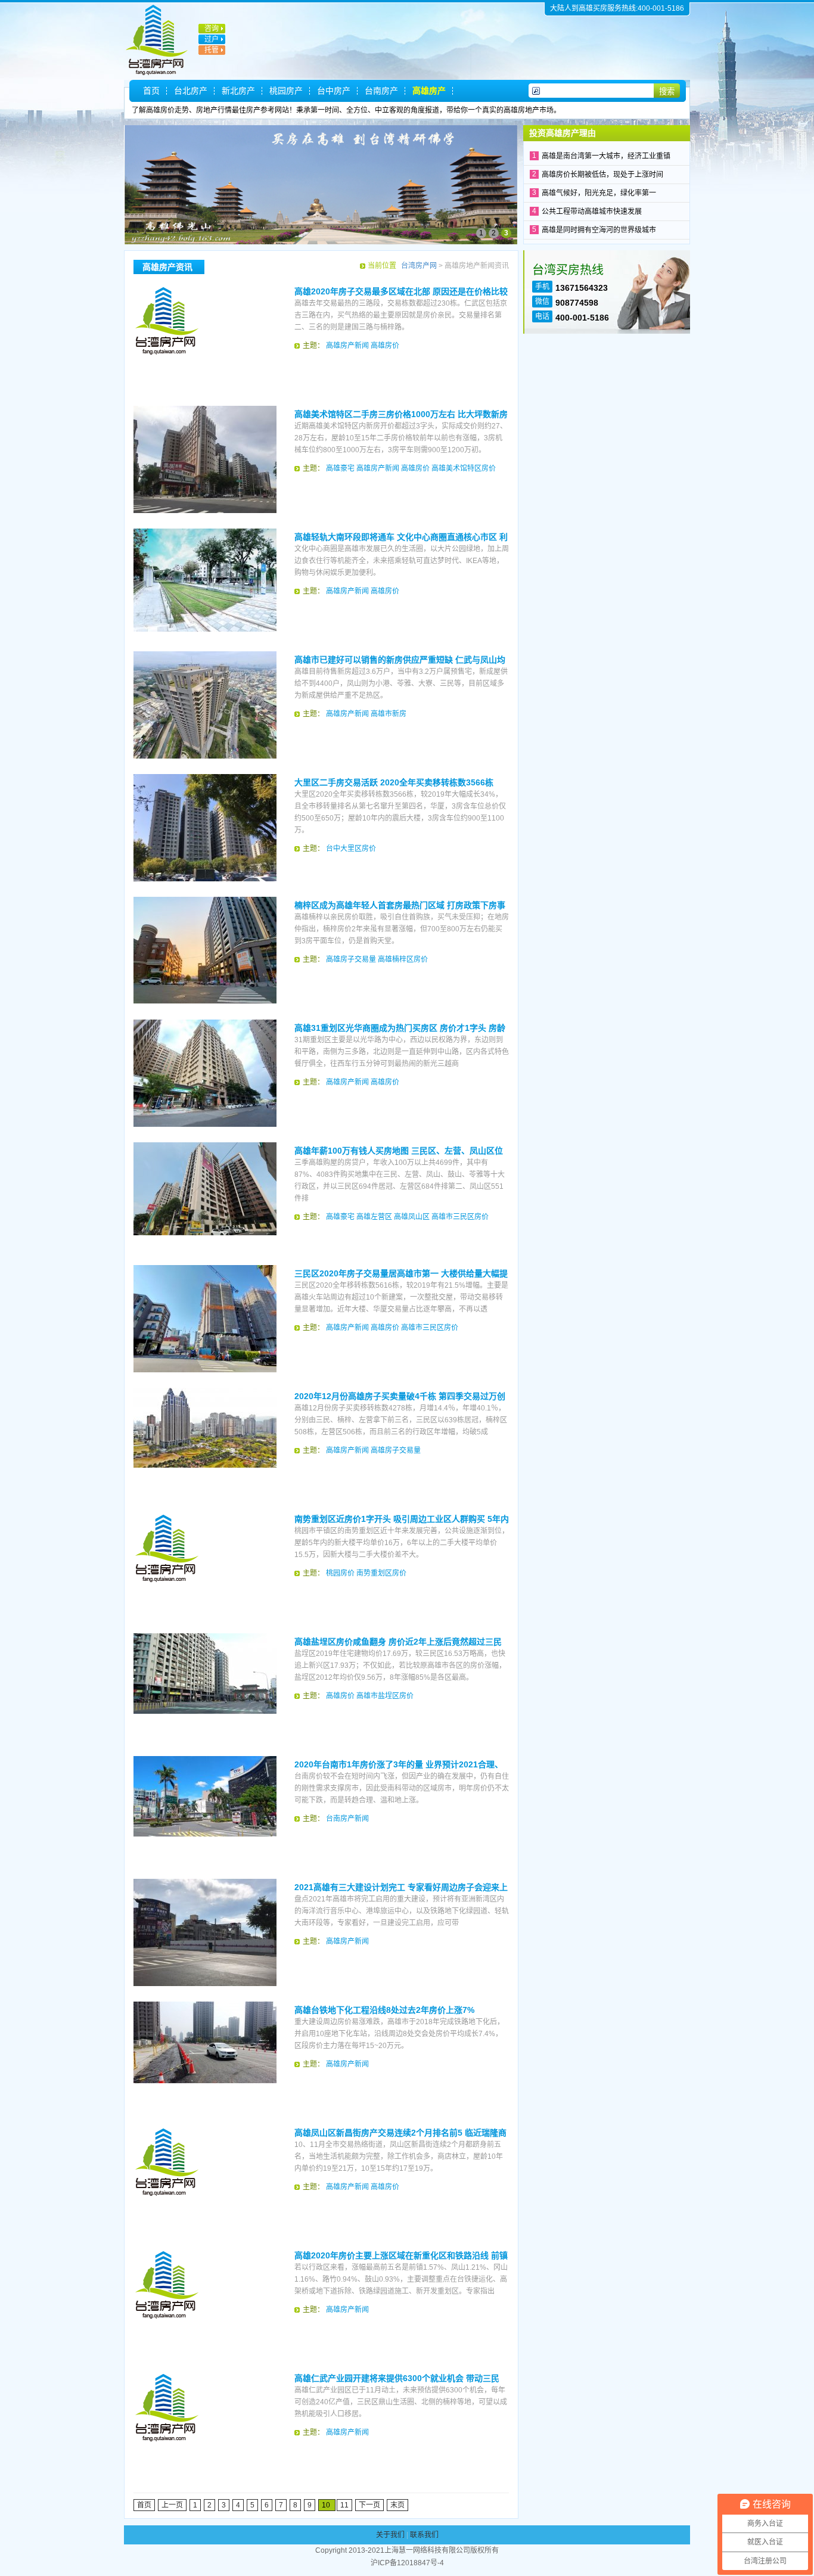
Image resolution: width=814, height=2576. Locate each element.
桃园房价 (340, 1573)
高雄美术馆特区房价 (464, 468)
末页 (397, 2505)
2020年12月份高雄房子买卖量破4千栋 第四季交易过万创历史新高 (400, 1397)
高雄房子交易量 (351, 959)
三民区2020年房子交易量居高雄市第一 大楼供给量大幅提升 (401, 1274)
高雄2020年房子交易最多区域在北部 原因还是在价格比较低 (401, 292)
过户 (212, 39)
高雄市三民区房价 (460, 1217)
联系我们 (424, 2535)
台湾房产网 (419, 266)
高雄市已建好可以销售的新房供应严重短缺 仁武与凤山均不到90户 (400, 660)
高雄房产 (429, 91)
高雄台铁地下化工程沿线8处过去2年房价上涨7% (384, 2010)
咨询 (212, 29)
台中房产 (334, 91)
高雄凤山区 (412, 1217)
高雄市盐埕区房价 (385, 1696)
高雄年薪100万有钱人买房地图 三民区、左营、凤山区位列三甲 (399, 1151)
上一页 (172, 2505)
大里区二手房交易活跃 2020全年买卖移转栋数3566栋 (394, 782)
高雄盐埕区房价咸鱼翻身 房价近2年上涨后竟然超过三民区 (398, 1642)
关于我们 (390, 2535)
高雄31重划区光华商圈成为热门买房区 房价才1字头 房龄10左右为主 (400, 1028)
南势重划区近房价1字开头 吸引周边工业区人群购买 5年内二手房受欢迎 (402, 1520)
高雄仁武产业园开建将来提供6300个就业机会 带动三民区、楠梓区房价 (397, 2379)
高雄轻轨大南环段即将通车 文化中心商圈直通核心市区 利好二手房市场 (401, 537)
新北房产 (238, 91)
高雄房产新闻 (347, 346)
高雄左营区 (374, 1217)
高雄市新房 (389, 714)
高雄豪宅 (340, 468)
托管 (212, 50)
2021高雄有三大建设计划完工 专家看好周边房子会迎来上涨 (401, 1888)
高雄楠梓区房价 (403, 959)
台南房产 (381, 91)
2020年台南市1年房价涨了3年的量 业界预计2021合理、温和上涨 (399, 1765)
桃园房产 (286, 91)
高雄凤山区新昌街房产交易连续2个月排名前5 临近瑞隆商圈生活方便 (400, 2133)
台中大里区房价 (351, 849)
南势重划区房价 (381, 1573)
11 (344, 2505)
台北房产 (191, 91)
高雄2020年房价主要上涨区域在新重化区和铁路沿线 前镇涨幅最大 (401, 2256)
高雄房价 (385, 346)
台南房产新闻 (347, 1819)
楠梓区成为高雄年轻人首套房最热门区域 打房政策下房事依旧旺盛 (400, 906)
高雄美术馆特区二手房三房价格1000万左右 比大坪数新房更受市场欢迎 (401, 415)
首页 (151, 91)
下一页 (369, 2505)
